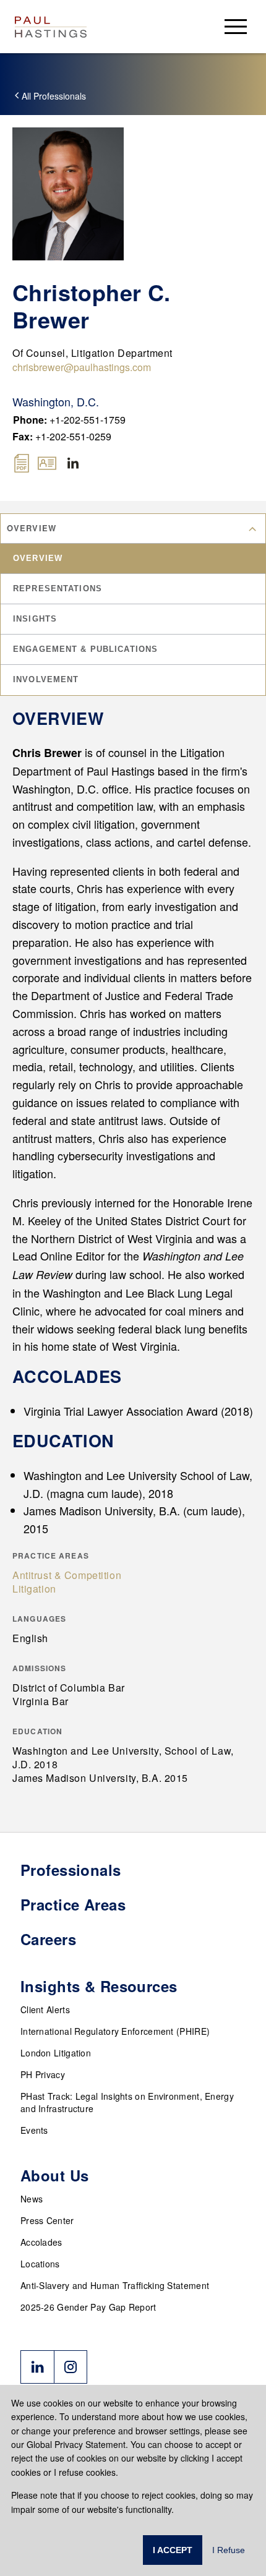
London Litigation (56, 2053)
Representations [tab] (58, 588)
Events (34, 2130)
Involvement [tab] (46, 679)
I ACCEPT (173, 2550)
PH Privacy (43, 2074)
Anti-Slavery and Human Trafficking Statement (115, 2285)
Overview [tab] (38, 558)
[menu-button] (236, 26)
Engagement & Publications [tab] (85, 649)
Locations (40, 2264)
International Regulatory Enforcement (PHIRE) (115, 2031)
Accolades (41, 2242)
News (32, 2199)
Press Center (47, 2220)
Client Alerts (45, 2009)
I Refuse (229, 2550)
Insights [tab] (35, 619)
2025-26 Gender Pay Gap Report (88, 2307)
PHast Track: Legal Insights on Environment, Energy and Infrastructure (127, 2102)
